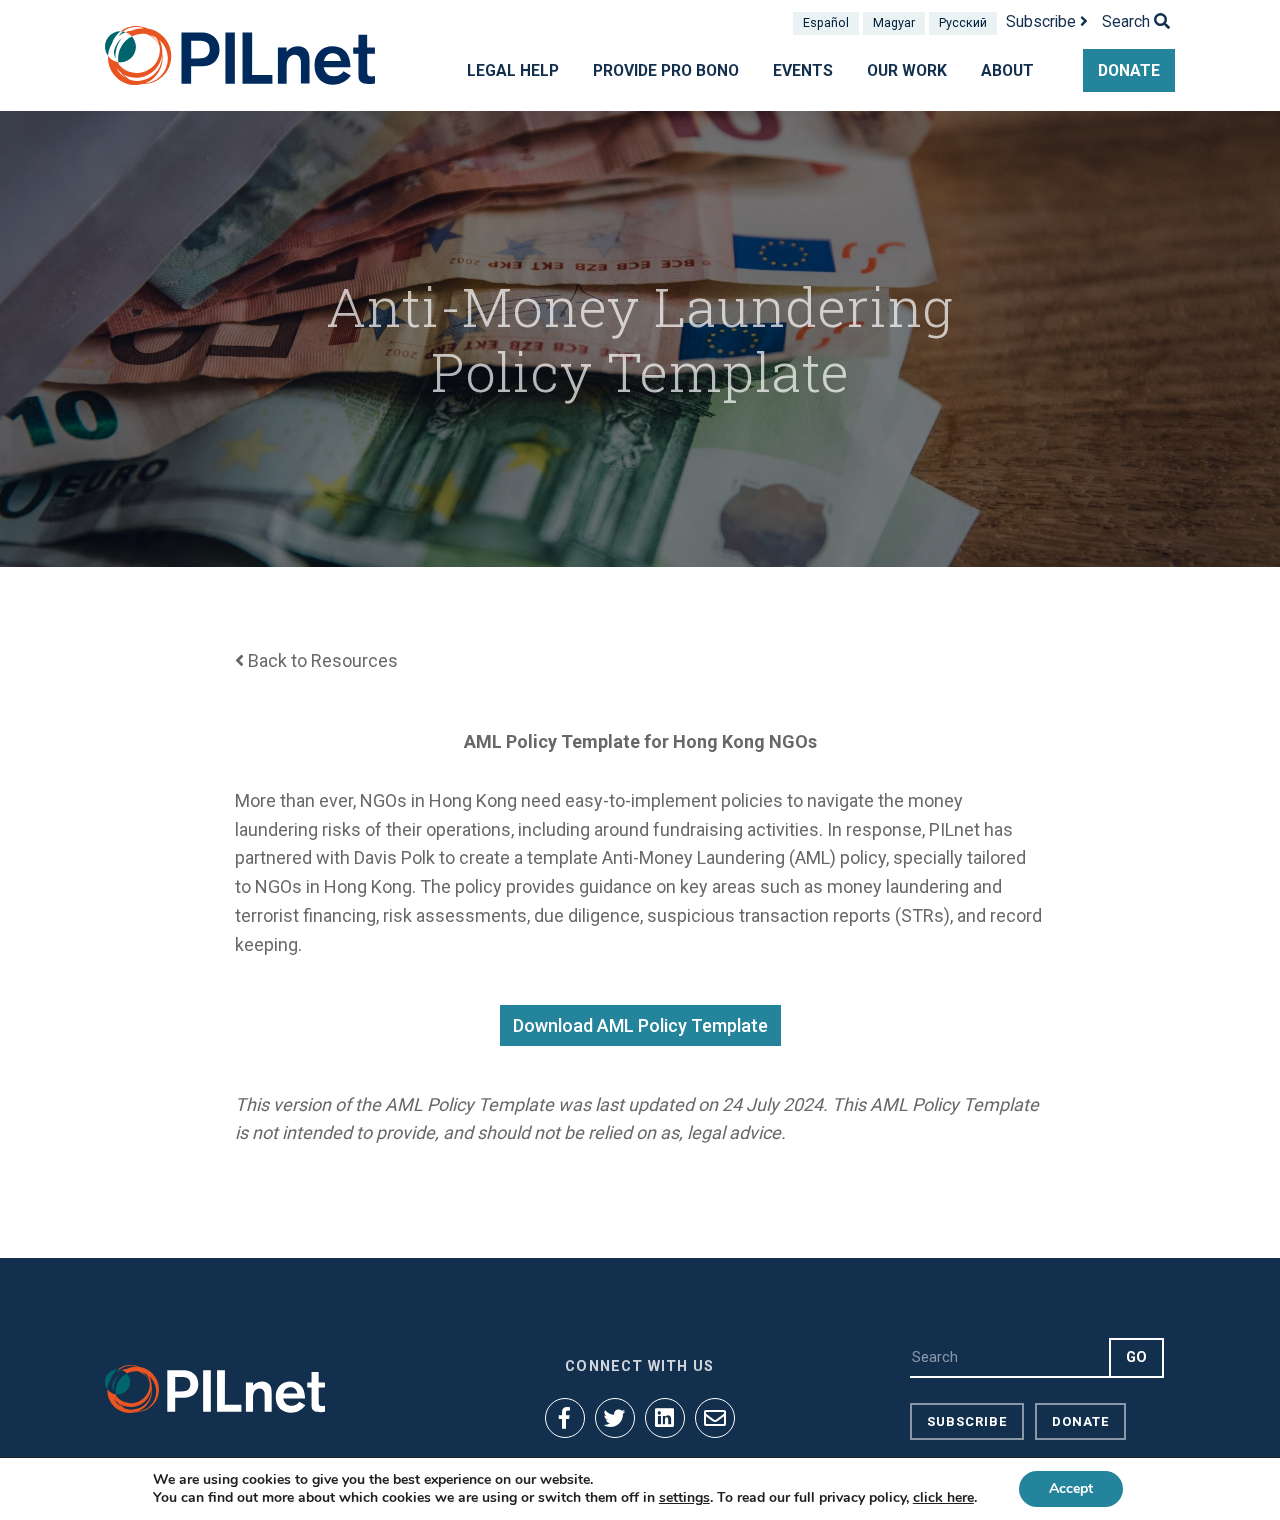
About (1007, 70)
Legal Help (513, 70)
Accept (1071, 1488)
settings (684, 1498)
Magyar (894, 22)
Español (826, 22)
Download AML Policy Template (640, 1025)
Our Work (907, 70)
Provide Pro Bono (666, 70)
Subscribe (1043, 21)
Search (1128, 21)
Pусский (963, 22)
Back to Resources (321, 660)
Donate (1129, 70)
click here (943, 1497)
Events (803, 70)
